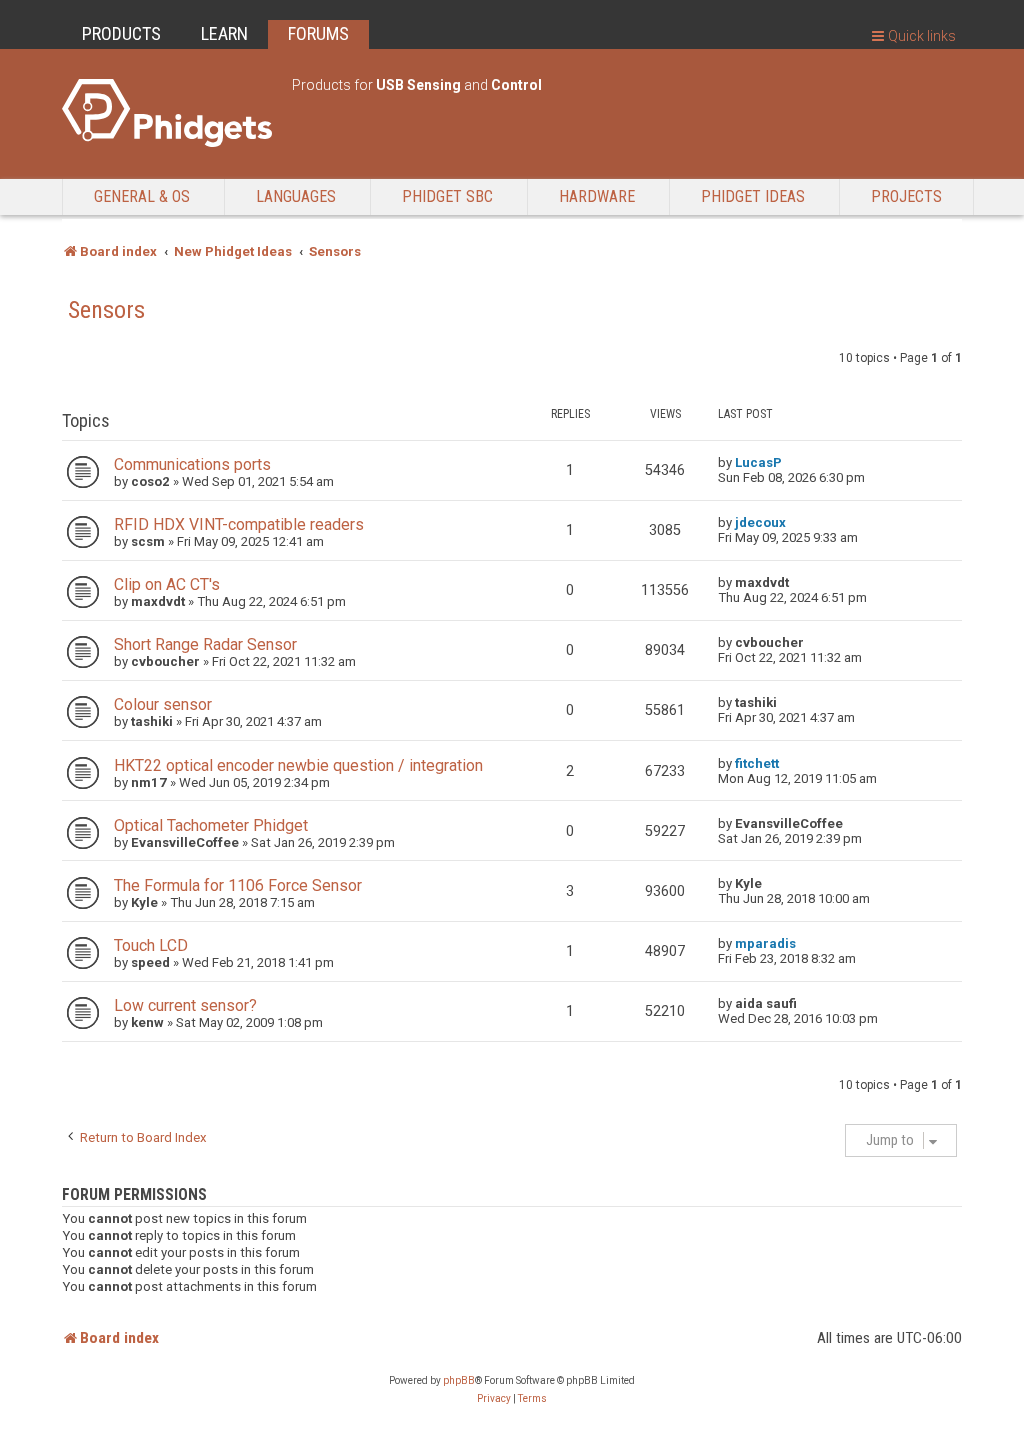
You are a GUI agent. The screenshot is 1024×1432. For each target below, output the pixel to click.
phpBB (459, 1380)
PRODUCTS (121, 33)
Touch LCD (151, 945)
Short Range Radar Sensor (205, 644)
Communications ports (192, 464)
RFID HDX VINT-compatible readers (239, 524)
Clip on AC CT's (167, 584)
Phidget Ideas (753, 196)
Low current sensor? (185, 1005)
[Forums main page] (167, 113)
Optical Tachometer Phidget (211, 825)
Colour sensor (163, 704)
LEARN (224, 33)
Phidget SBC (447, 196)
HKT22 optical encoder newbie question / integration (298, 765)
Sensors (106, 310)
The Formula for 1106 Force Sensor (238, 885)
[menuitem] (494, 1399)
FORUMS (318, 33)
